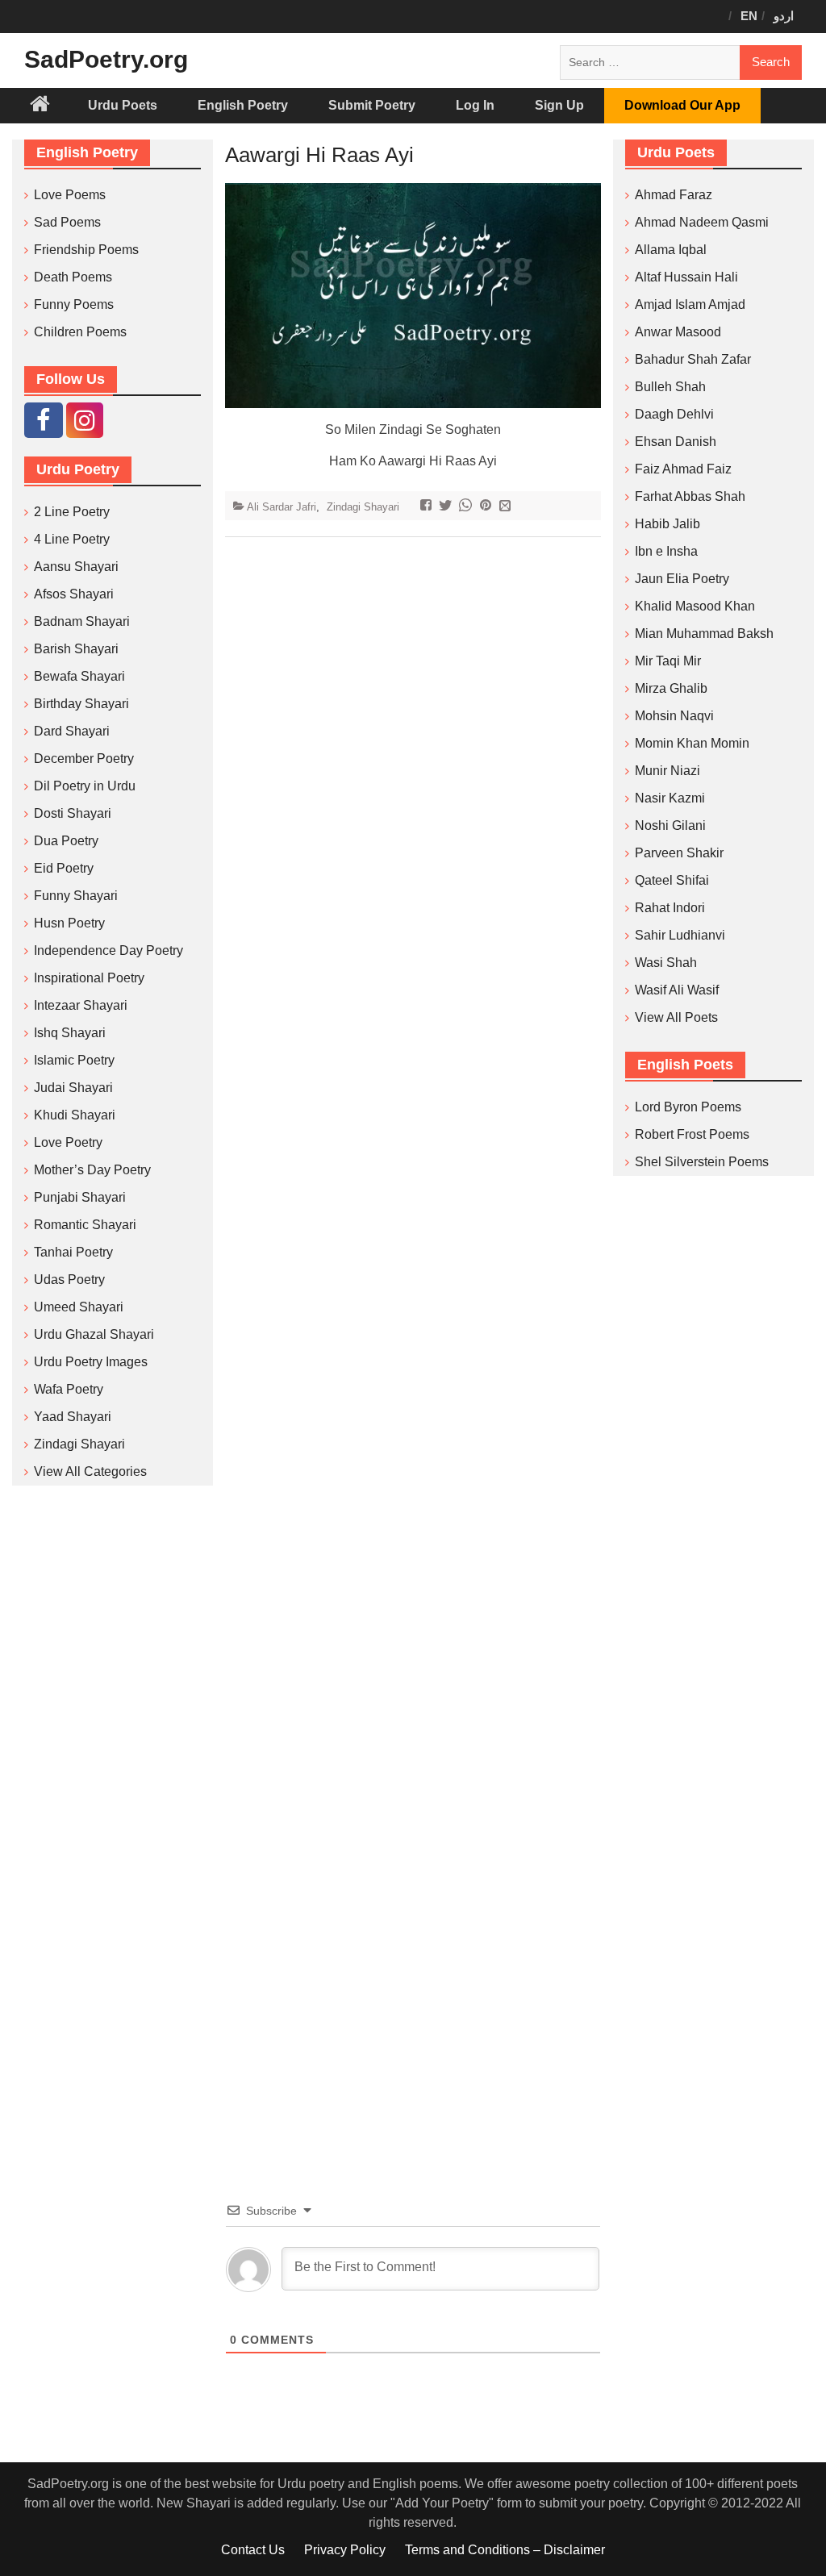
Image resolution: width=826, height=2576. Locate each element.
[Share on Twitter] (447, 507)
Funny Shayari (76, 896)
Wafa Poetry (69, 1389)
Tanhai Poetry (73, 1252)
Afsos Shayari (74, 594)
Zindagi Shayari (363, 507)
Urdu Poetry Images (91, 1362)
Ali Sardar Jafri (282, 507)
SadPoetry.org (106, 59)
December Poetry (84, 759)
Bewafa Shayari (79, 676)
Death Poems (73, 277)
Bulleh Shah (670, 387)
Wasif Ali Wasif (677, 990)
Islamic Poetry (74, 1060)
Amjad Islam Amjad (690, 304)
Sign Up (559, 105)
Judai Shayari (73, 1088)
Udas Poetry (69, 1280)
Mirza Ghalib (671, 688)
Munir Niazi (667, 771)
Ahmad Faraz (674, 195)
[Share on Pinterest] (488, 507)
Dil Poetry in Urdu (85, 786)
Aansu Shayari (76, 567)
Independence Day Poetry (108, 950)
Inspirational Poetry (89, 978)
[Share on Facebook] (428, 507)
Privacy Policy (345, 2550)
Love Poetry (68, 1142)
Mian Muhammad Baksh (704, 634)
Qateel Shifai (672, 880)
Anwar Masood (678, 332)
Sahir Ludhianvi (680, 935)
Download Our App (682, 105)
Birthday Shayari (81, 704)
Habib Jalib (667, 524)
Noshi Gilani (670, 825)
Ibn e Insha (666, 551)
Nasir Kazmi (670, 798)
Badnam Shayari (82, 621)
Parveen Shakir (679, 853)
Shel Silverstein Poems (702, 1162)
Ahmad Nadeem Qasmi (702, 222)
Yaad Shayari (73, 1417)
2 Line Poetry (72, 512)
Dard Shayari (72, 731)
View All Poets (676, 1017)
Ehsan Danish (676, 442)
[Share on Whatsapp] (467, 507)
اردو (784, 16)
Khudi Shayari (75, 1115)
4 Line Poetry (72, 539)
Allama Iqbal (671, 250)
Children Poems (80, 332)
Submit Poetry (372, 105)
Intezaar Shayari (81, 1005)
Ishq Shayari (70, 1033)
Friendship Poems (86, 250)
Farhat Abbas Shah (690, 496)
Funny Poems (74, 304)
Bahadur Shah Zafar (693, 359)
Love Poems (70, 195)
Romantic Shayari (85, 1225)
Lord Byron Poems (688, 1107)
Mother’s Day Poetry (92, 1170)
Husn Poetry (69, 923)
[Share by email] (507, 507)
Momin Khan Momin (692, 743)
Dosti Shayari (73, 813)
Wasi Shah (666, 963)
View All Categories (90, 1471)
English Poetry (243, 105)
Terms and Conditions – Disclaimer (505, 2550)
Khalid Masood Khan (695, 606)
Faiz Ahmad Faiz (683, 469)
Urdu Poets (123, 105)
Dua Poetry (66, 841)
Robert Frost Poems (692, 1134)
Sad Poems (67, 222)
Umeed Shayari (79, 1307)
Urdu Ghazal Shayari (94, 1334)
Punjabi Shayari (80, 1197)
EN (749, 16)
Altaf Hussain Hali (686, 277)
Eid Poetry (64, 868)
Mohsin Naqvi (674, 716)
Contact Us (253, 2550)
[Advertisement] (413, 1345)
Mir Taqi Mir (668, 661)
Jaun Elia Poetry (682, 579)
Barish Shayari (76, 649)
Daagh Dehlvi (674, 414)
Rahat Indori (670, 908)
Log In (475, 105)
